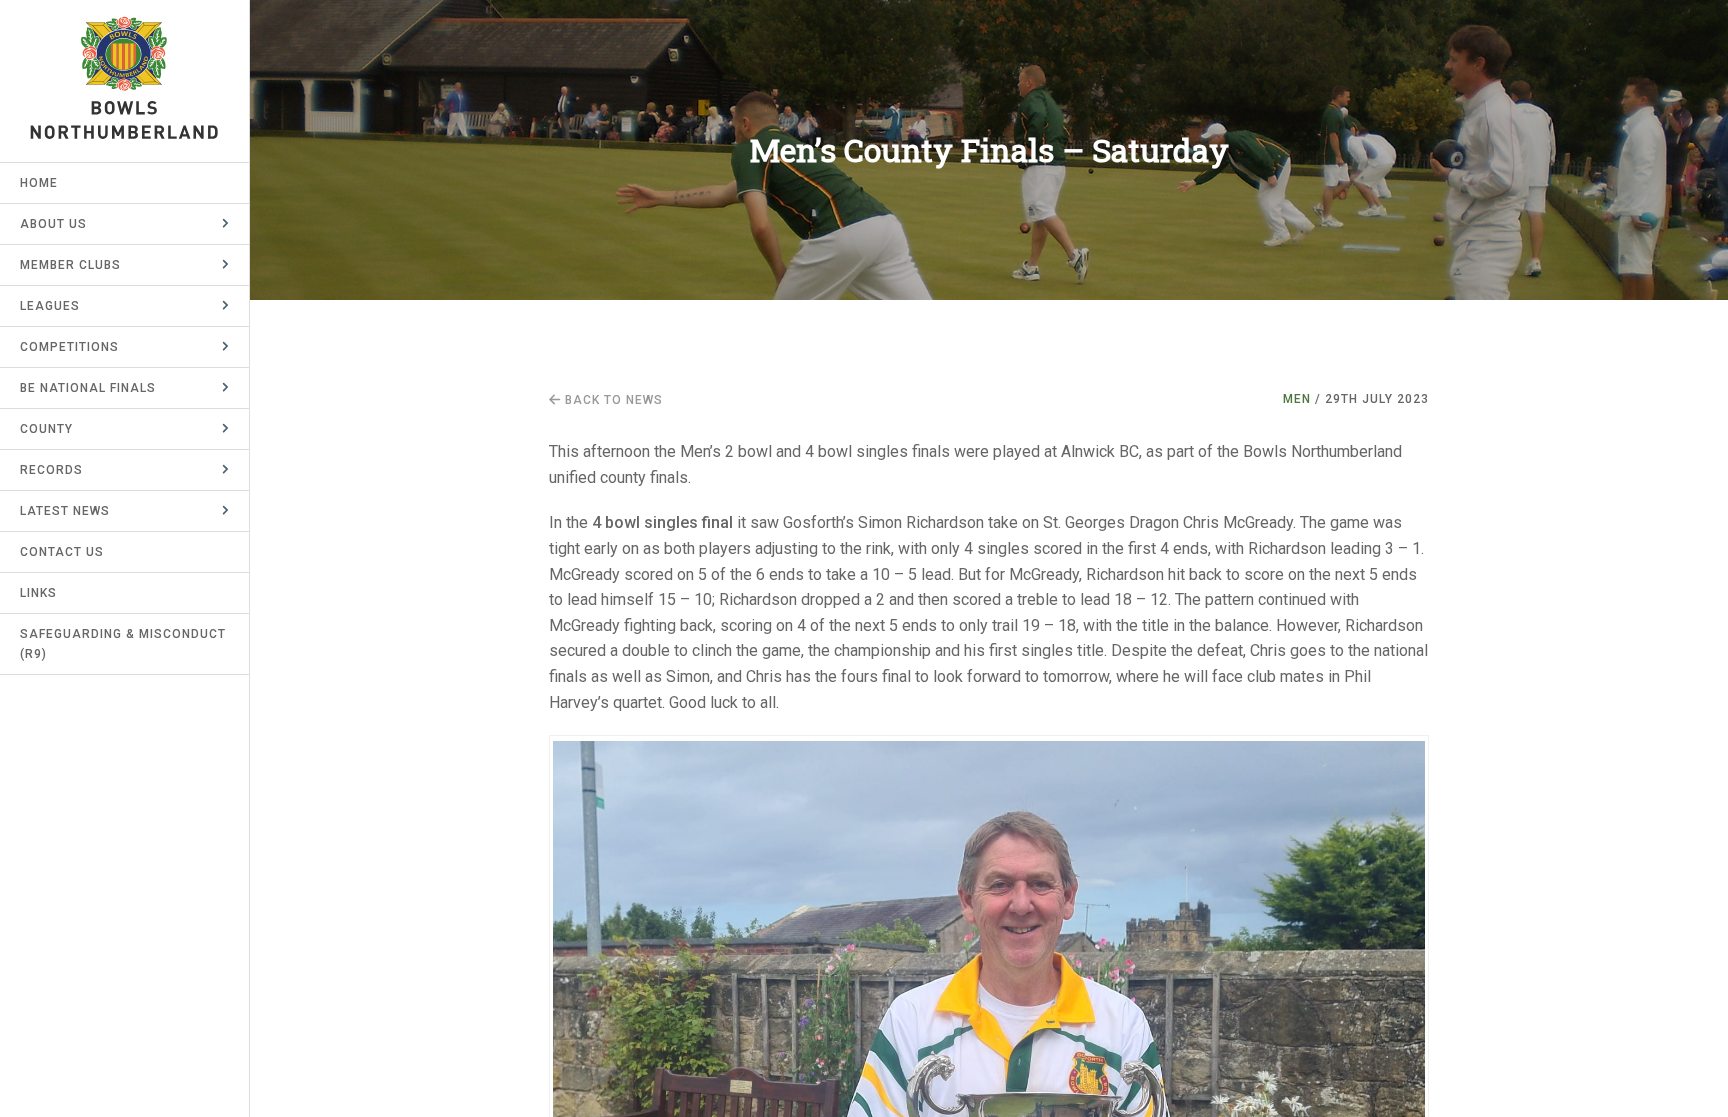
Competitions (69, 347)
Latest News (65, 511)
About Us (53, 224)
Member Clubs (70, 265)
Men (1297, 399)
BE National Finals (88, 388)
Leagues (50, 306)
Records (51, 470)
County (46, 429)
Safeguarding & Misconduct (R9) (123, 644)
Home (39, 183)
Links (38, 593)
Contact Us (62, 552)
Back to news (612, 400)
